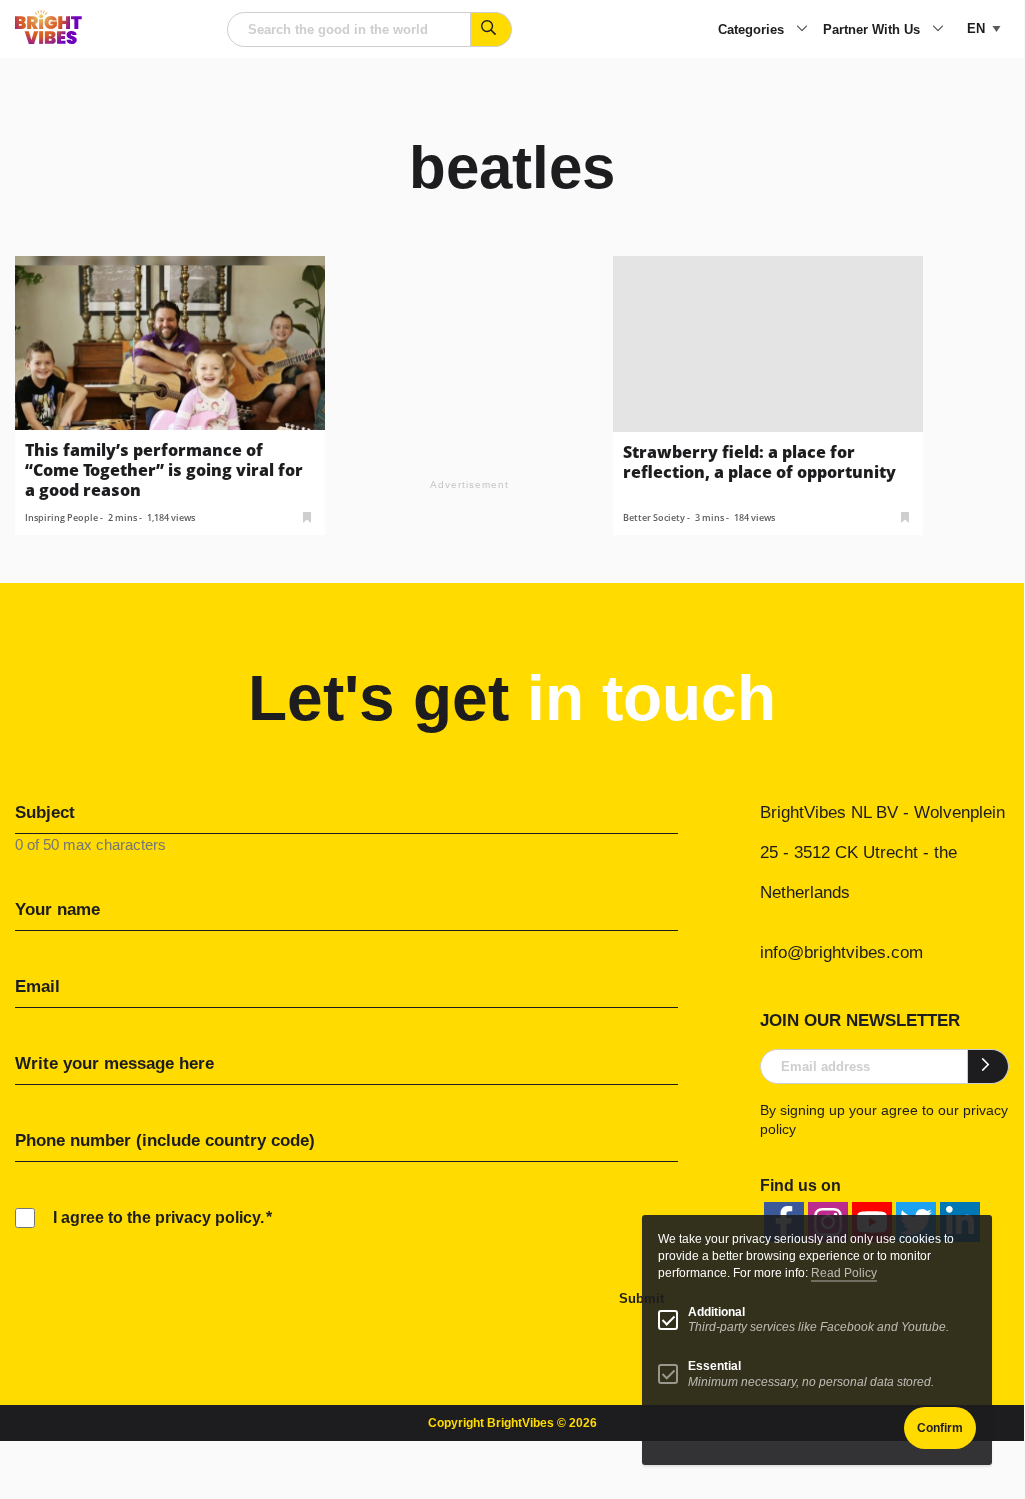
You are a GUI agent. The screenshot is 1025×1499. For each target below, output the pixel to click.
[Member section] (307, 515)
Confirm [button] (940, 1428)
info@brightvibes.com (841, 952)
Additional (716, 1312)
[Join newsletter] (988, 1066)
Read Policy (844, 1273)
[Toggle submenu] (802, 30)
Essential (714, 1366)
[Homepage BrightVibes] (48, 38)
